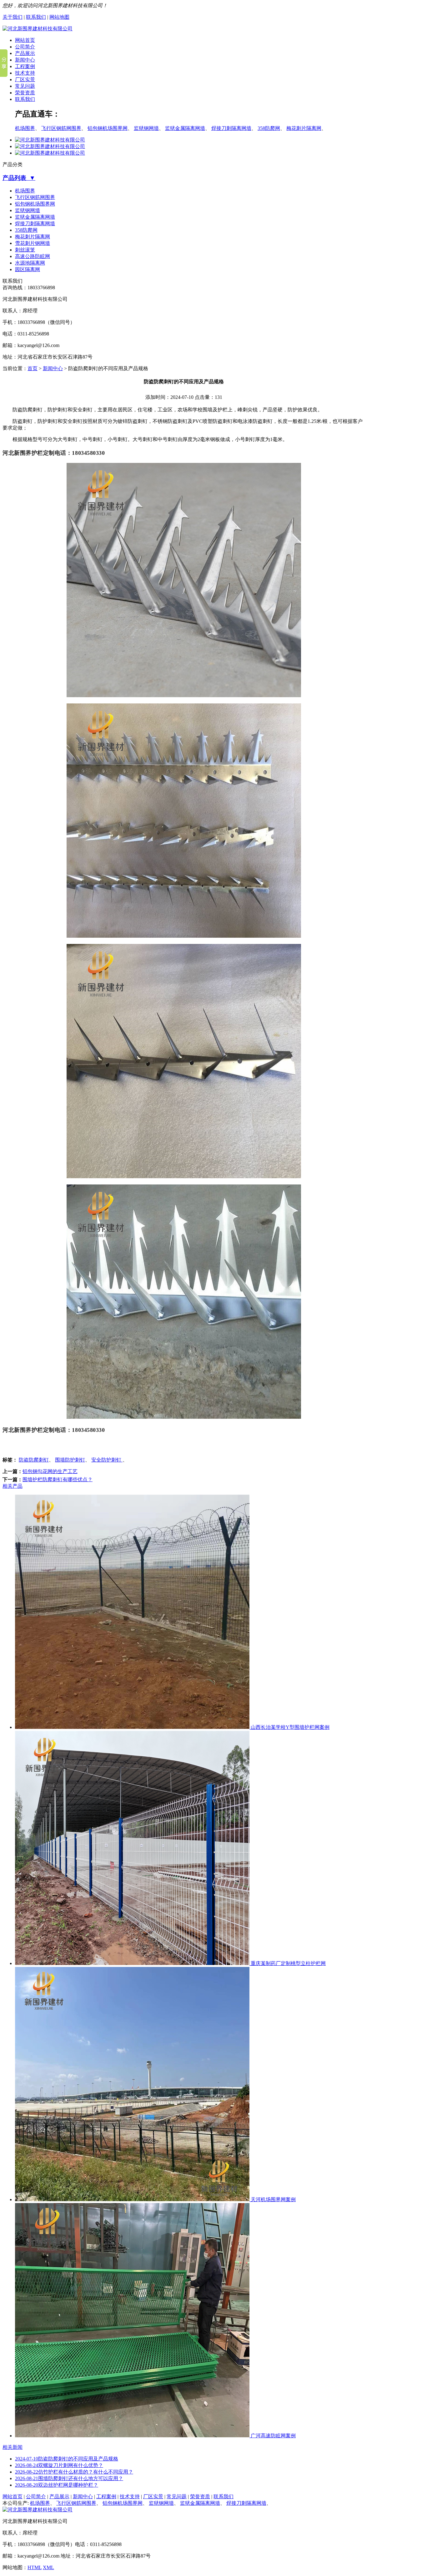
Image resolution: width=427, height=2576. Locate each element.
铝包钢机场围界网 (108, 128)
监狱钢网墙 (146, 128)
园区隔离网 (28, 269)
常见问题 (25, 86)
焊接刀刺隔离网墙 (231, 128)
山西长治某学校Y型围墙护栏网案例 (289, 1727)
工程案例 (25, 66)
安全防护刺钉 (107, 1460)
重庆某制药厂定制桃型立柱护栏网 (288, 1963)
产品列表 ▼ (19, 178)
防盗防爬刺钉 (34, 1460)
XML (48, 2567)
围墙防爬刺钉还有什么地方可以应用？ (69, 2478)
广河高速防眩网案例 (273, 2436)
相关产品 (13, 1486)
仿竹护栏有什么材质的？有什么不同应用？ (74, 2472)
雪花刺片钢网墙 (33, 243)
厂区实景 (25, 79)
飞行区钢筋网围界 (61, 128)
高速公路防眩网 (33, 256)
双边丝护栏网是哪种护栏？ (57, 2485)
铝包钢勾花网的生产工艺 (50, 1471)
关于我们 (13, 17)
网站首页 (25, 40)
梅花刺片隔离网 (304, 128)
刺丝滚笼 (25, 250)
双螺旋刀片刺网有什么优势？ (59, 2465)
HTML (35, 2567)
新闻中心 (25, 60)
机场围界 (25, 128)
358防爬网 (269, 128)
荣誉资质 (25, 93)
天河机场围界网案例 (273, 2199)
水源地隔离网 (30, 263)
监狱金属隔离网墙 (185, 128)
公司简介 (25, 47)
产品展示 (25, 53)
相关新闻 (13, 2447)
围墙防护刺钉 (70, 1460)
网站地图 (59, 17)
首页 (33, 368)
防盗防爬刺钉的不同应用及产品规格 (67, 2459)
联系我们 (36, 17)
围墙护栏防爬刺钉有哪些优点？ (58, 1479)
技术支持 (25, 73)
